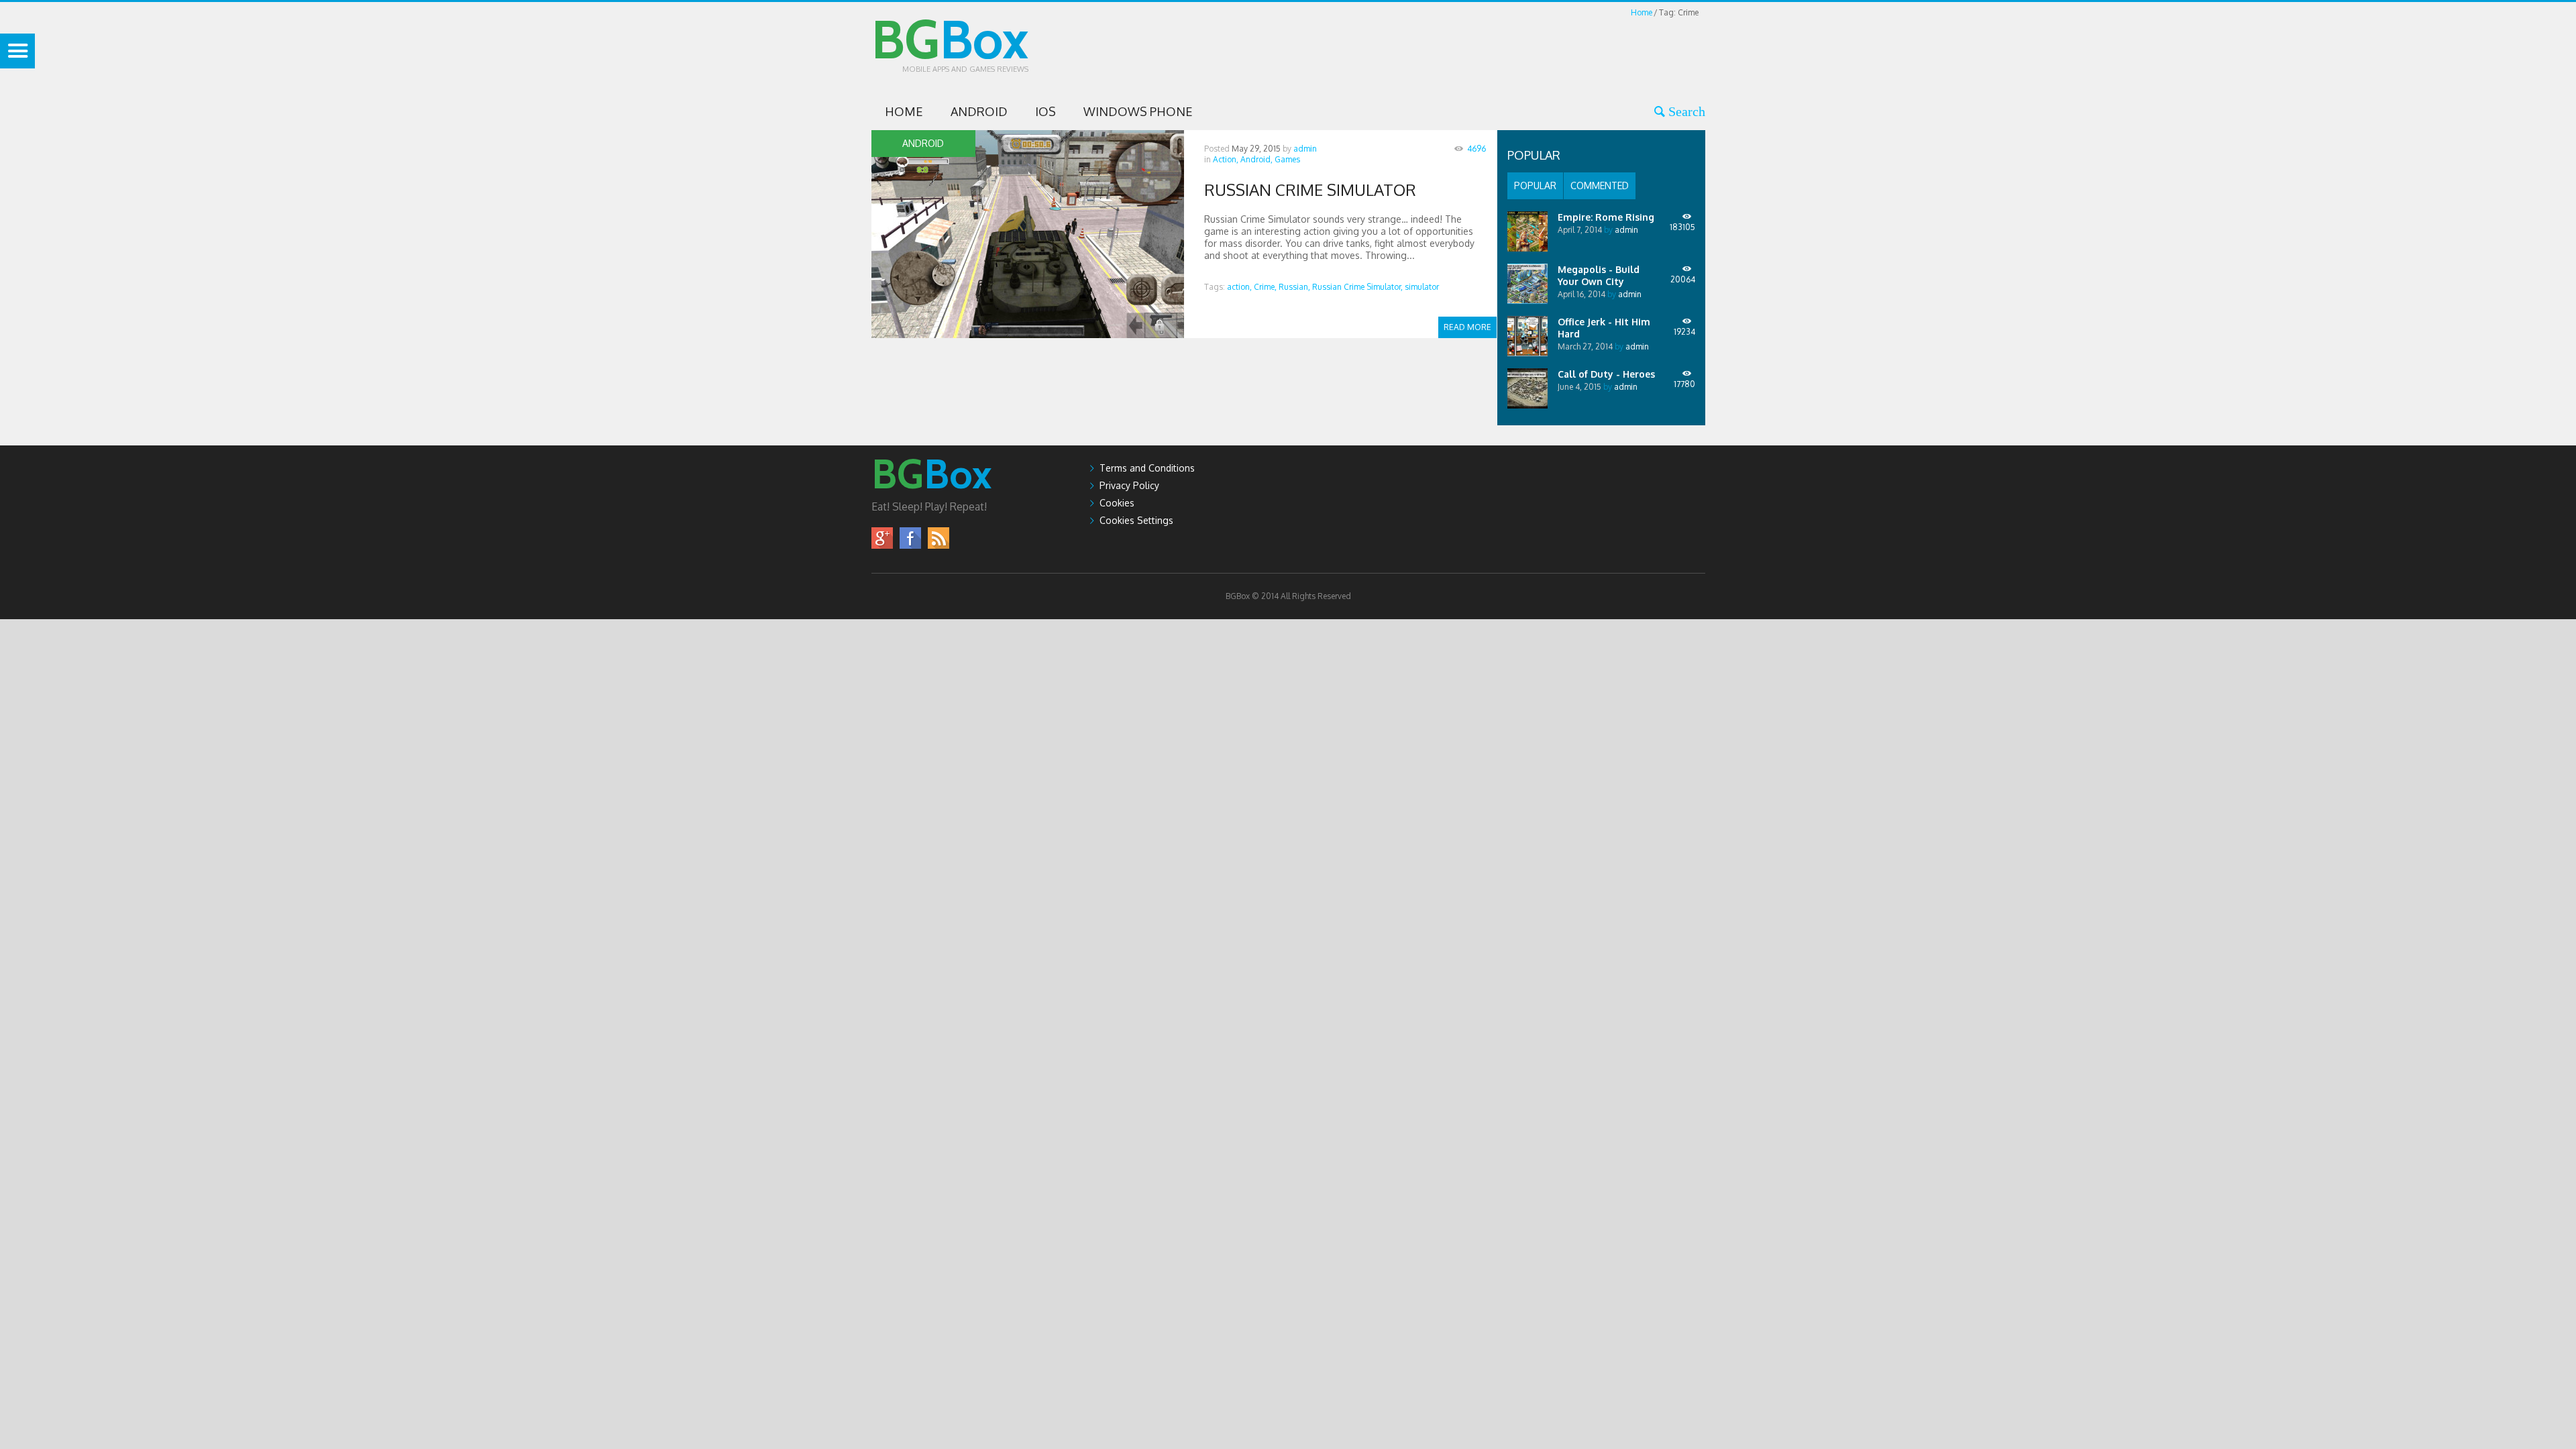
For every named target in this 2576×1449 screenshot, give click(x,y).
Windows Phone (1138, 111)
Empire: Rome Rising (1606, 217)
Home (1642, 12)
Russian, (1294, 287)
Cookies (1117, 503)
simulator (1422, 287)
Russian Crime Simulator (1310, 190)
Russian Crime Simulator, (1357, 287)
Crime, (1265, 287)
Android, (1256, 159)
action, (1239, 287)
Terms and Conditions (1147, 468)
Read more (1467, 327)
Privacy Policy (1129, 485)
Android (979, 111)
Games (1287, 159)
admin (1305, 149)
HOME (904, 111)
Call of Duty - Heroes (1606, 374)
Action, (1226, 159)
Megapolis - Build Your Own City (1599, 275)
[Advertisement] (1461, 50)
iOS (1045, 111)
